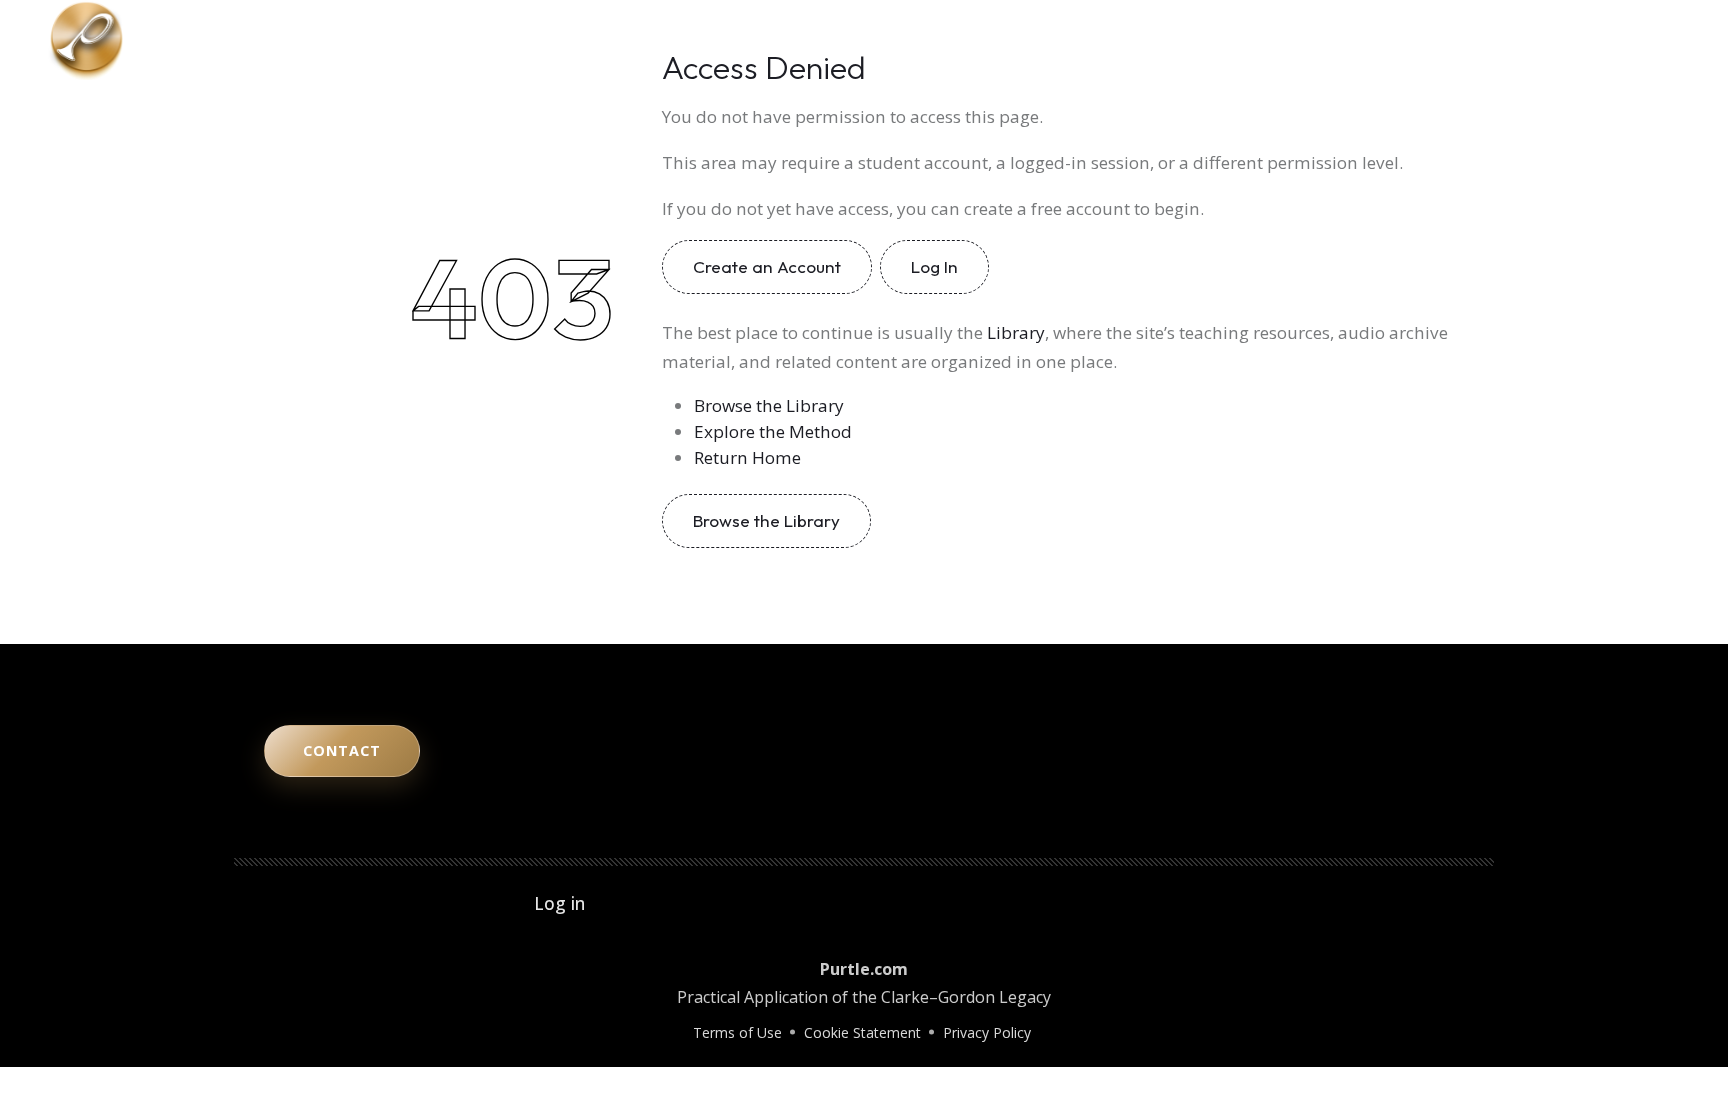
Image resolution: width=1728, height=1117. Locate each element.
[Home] (86, 37)
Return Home (747, 457)
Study (1257, 40)
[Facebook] (1654, 40)
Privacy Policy (987, 1032)
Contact (1489, 40)
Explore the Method (773, 431)
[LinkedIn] (1626, 40)
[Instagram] (1598, 40)
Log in (559, 903)
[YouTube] (1570, 40)
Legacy (1330, 40)
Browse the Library (769, 405)
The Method (1167, 40)
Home (1077, 40)
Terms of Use (737, 1032)
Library (1407, 40)
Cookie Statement (862, 1032)
